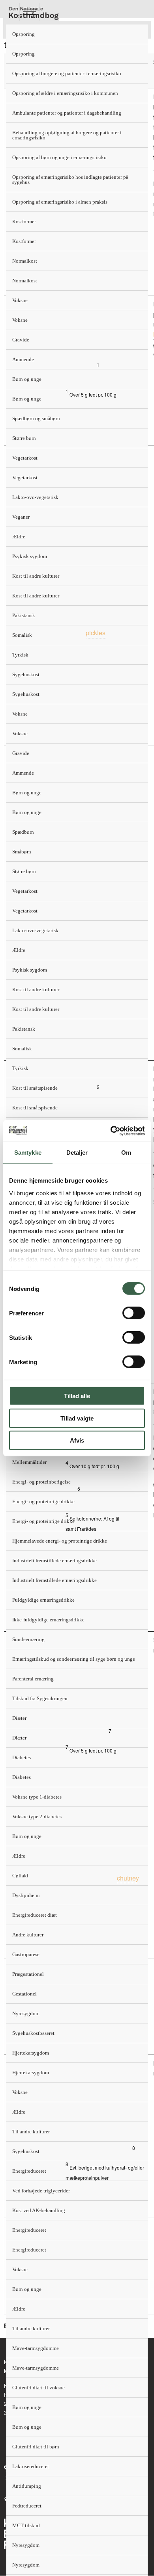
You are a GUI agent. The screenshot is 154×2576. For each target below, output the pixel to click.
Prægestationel (28, 1974)
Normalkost (25, 261)
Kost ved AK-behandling (39, 2210)
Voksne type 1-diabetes (37, 1797)
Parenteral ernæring (33, 1679)
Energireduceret (29, 2171)
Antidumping (27, 2486)
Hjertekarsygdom (31, 2053)
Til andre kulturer (31, 2132)
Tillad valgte (77, 1418)
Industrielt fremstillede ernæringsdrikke (54, 1561)
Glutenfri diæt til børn (36, 2447)
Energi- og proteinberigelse (41, 1482)
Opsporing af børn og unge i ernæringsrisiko (59, 157)
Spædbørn (23, 832)
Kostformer (24, 222)
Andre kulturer (28, 1935)
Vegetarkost (25, 458)
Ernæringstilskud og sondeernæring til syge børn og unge (74, 1659)
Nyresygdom (26, 2013)
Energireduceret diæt (35, 1915)
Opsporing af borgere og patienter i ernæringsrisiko (67, 73)
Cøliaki (20, 1876)
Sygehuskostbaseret (33, 2033)
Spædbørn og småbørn (36, 418)
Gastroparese (26, 1954)
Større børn (24, 438)
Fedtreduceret (27, 2506)
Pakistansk (24, 615)
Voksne (20, 300)
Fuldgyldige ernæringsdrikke (43, 1600)
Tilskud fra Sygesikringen (40, 1698)
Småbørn (22, 852)
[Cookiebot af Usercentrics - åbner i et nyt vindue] (111, 1131)
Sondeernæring (28, 1639)
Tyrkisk (20, 655)
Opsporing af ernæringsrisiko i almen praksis (60, 202)
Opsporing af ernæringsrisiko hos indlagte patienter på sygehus (70, 180)
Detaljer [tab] (77, 1153)
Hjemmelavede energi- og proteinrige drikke (60, 1541)
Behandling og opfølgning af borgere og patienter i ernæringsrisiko (67, 135)
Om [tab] (126, 1153)
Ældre (19, 537)
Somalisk (22, 635)
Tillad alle (77, 1396)
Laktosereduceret (31, 2466)
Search (49, 12)
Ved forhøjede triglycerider (41, 2191)
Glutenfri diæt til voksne (38, 2388)
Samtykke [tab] (28, 1153)
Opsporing (23, 34)
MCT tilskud (26, 2525)
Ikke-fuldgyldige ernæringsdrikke (48, 1620)
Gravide (21, 340)
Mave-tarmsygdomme (36, 2348)
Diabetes (22, 1757)
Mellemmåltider (29, 1462)
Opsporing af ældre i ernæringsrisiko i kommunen (65, 93)
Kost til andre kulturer (36, 576)
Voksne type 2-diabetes (37, 1817)
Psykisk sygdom (30, 556)
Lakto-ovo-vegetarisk (35, 497)
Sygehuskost (26, 674)
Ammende (23, 359)
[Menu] (29, 12)
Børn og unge (27, 379)
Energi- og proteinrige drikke (43, 1501)
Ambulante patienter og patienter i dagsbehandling (67, 113)
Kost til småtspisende (35, 1088)
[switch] (134, 1313)
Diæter (19, 1718)
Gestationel (24, 1994)
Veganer (21, 517)
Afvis (77, 1440)
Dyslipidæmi (26, 1895)
